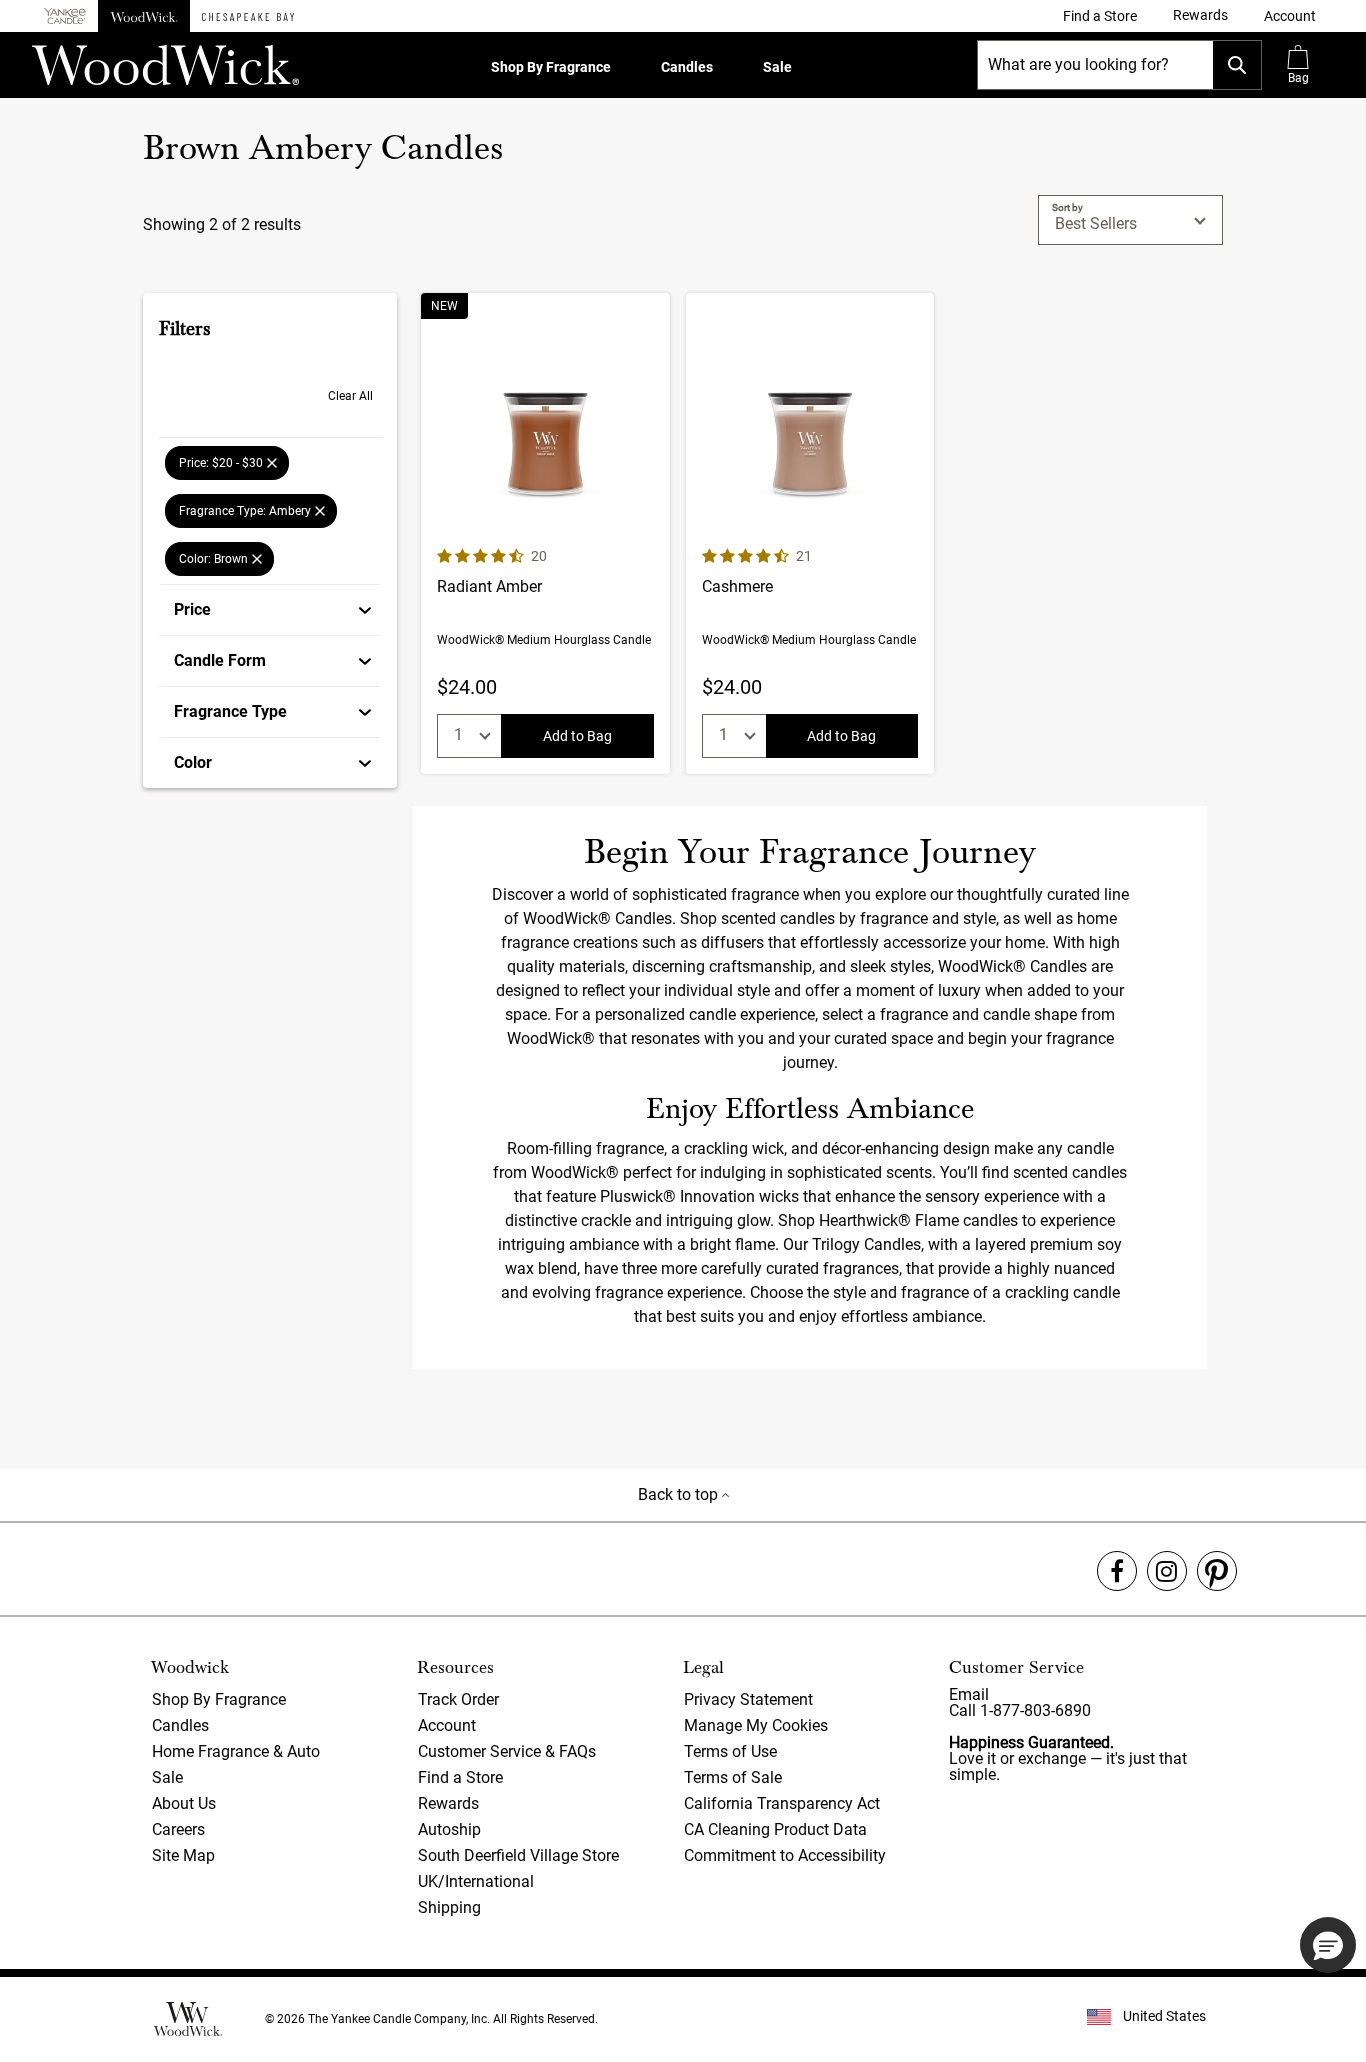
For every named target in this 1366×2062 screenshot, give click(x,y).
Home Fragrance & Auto (236, 1751)
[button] (1290, 16)
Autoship (449, 1829)
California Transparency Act (782, 1803)
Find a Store (460, 1777)
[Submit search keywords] (1237, 65)
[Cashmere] (810, 533)
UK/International (476, 1881)
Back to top (680, 1494)
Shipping (449, 1907)
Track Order (458, 1699)
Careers (178, 1829)
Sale (777, 67)
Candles (687, 67)
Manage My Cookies (756, 1725)
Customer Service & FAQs (507, 1751)
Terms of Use (730, 1751)
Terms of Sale (733, 1777)
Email (969, 1694)
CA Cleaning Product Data (775, 1829)
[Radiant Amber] (545, 533)
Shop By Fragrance (551, 67)
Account (447, 1725)
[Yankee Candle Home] (65, 16)
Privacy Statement (748, 1699)
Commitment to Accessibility (785, 1855)
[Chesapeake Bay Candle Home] (248, 16)
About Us (184, 1803)
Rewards (448, 1803)
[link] (1100, 16)
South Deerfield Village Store (518, 1855)
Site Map (183, 1855)
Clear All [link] (350, 396)
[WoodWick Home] (144, 16)
